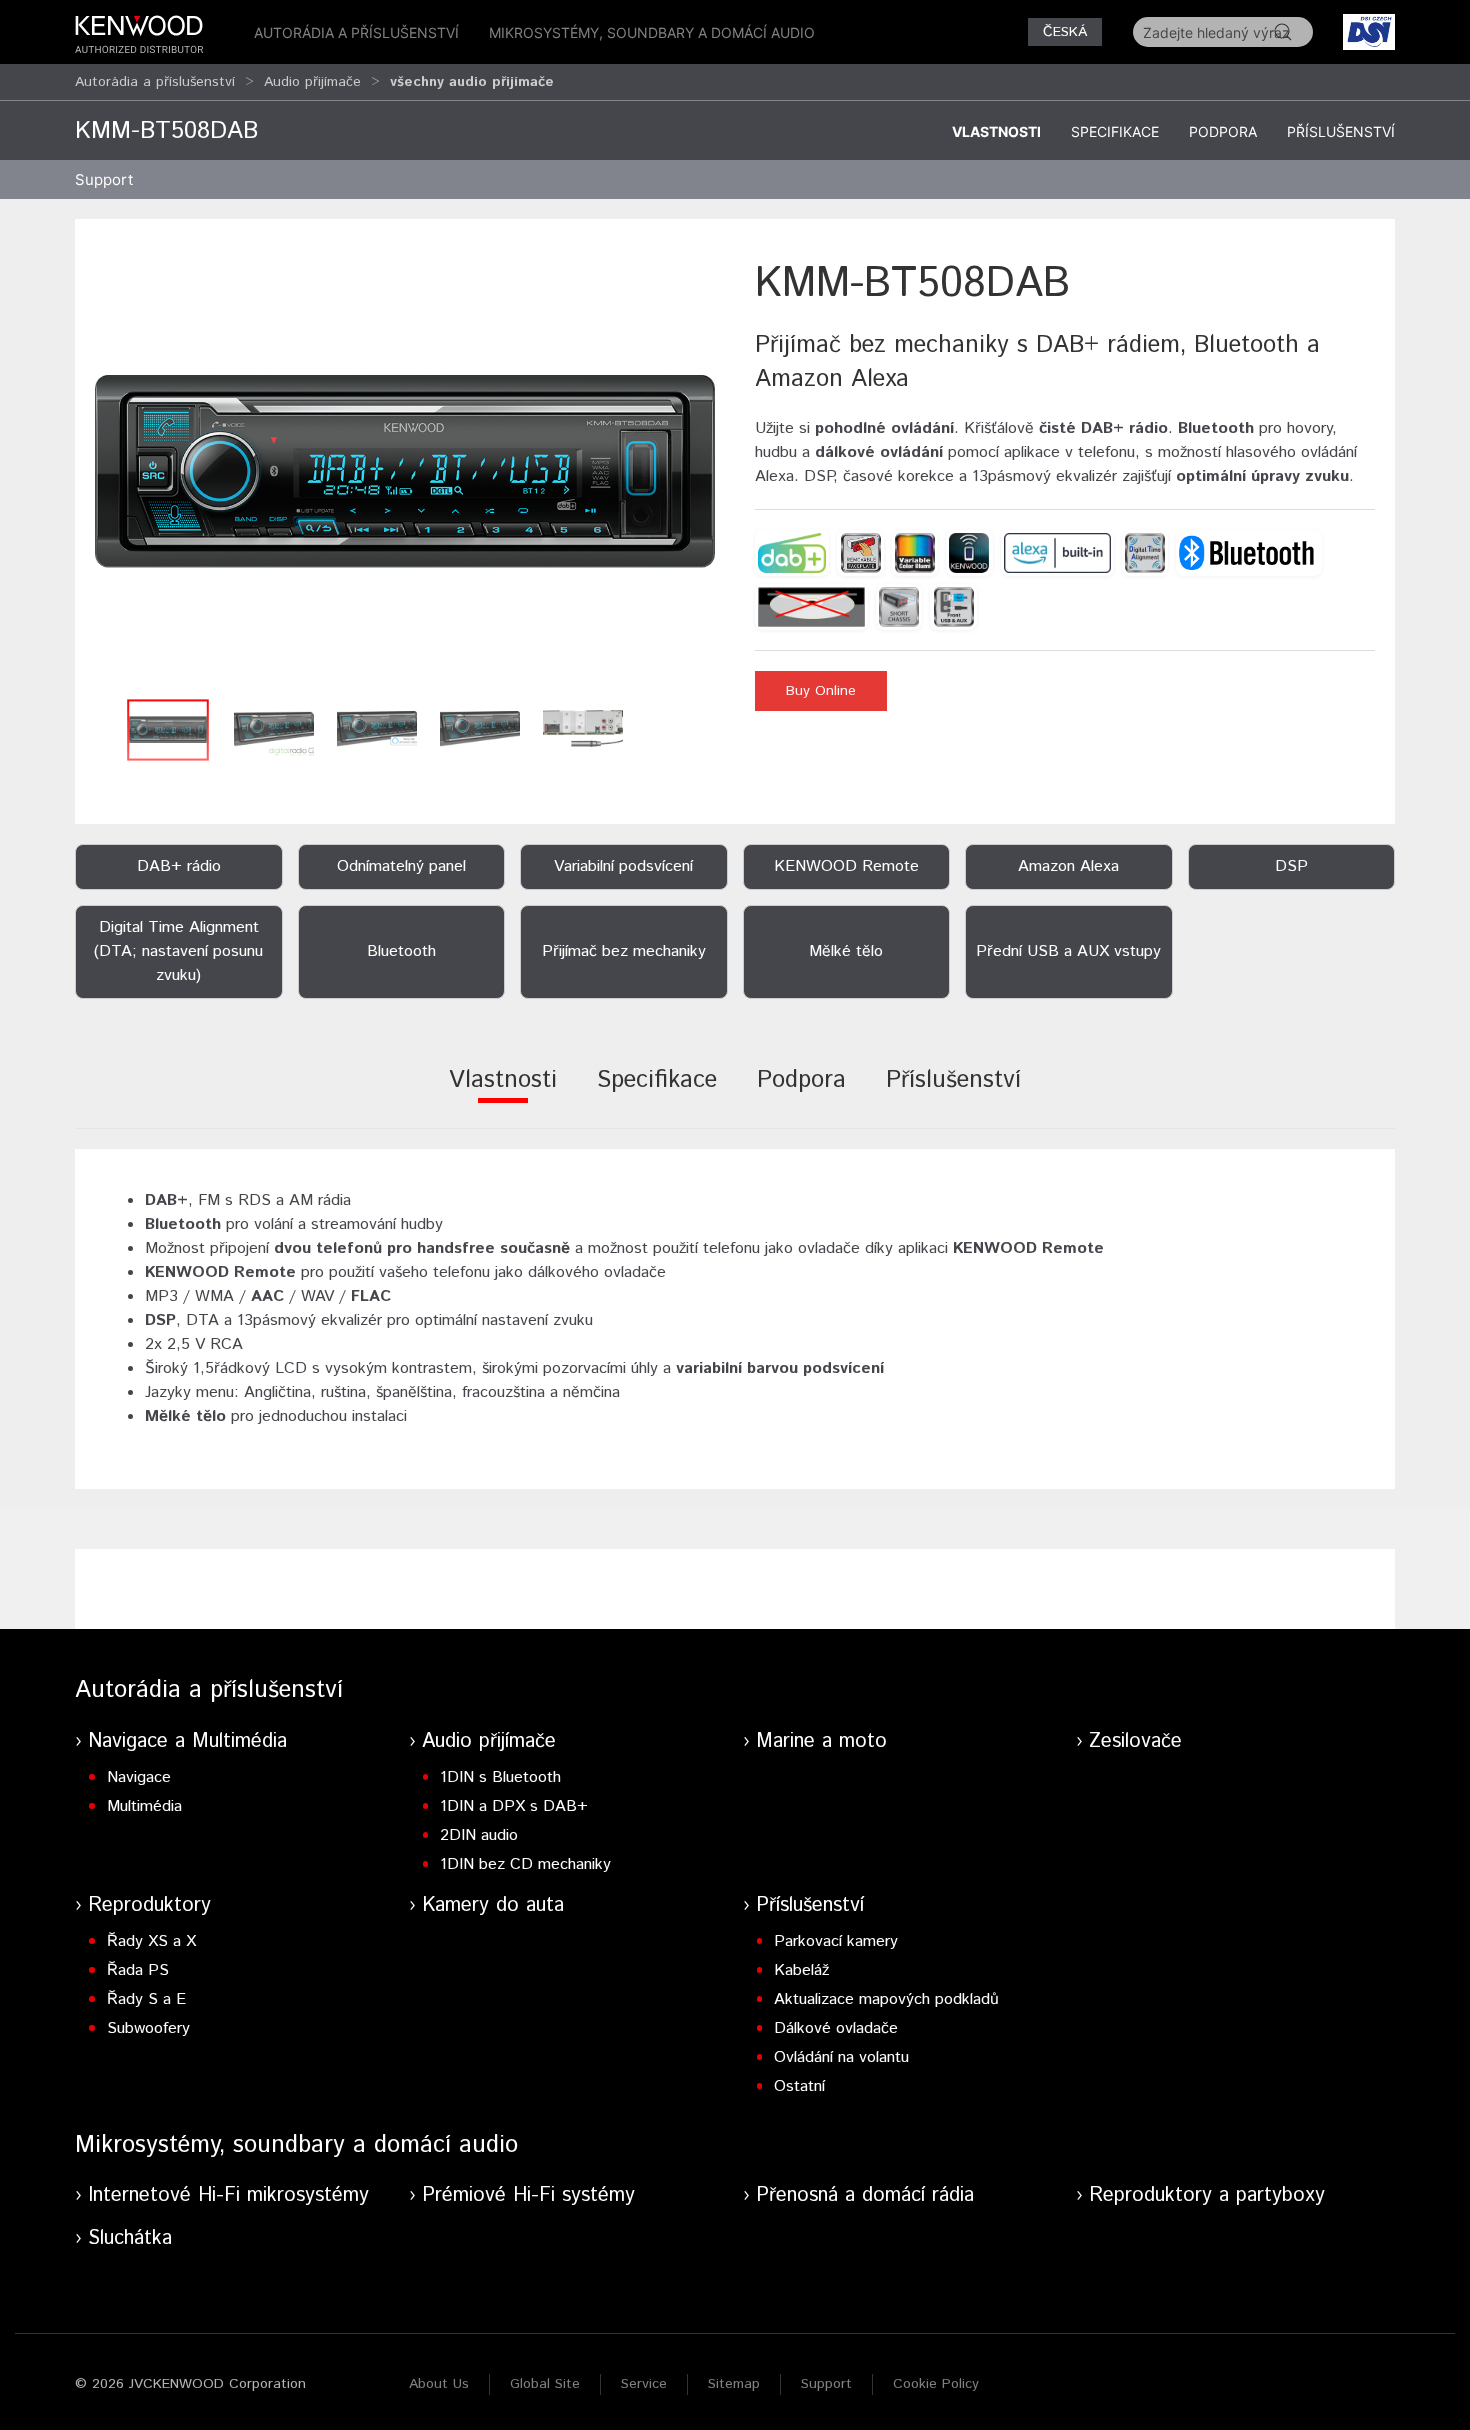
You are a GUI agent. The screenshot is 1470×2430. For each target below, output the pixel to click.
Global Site (545, 2384)
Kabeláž (801, 1970)
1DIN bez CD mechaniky (525, 1864)
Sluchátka (130, 2238)
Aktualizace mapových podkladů (886, 1999)
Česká (1065, 32)
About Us (439, 2384)
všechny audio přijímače (472, 82)
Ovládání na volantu (841, 2057)
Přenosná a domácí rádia (865, 2195)
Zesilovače (1135, 1741)
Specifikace (1115, 131)
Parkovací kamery (836, 1941)
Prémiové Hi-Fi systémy (528, 2195)
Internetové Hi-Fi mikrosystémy (228, 2195)
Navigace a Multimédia (187, 1741)
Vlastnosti (996, 131)
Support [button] (104, 179)
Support (826, 2384)
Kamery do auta (493, 1905)
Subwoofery (148, 2028)
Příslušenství (1341, 131)
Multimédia (144, 1806)
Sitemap (734, 2384)
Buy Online (821, 691)
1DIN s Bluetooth (500, 1777)
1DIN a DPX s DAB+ (514, 1806)
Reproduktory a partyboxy (1207, 2195)
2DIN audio (479, 1835)
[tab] (503, 1093)
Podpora (1223, 131)
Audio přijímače (312, 82)
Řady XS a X (151, 1941)
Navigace (139, 1777)
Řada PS (138, 1970)
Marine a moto (821, 1741)
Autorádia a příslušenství (356, 32)
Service (644, 2384)
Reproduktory (149, 1905)
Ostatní (799, 2086)
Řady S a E (146, 1999)
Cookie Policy (936, 2384)
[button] (405, 471)
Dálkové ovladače (836, 2028)
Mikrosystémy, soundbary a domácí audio (652, 32)
